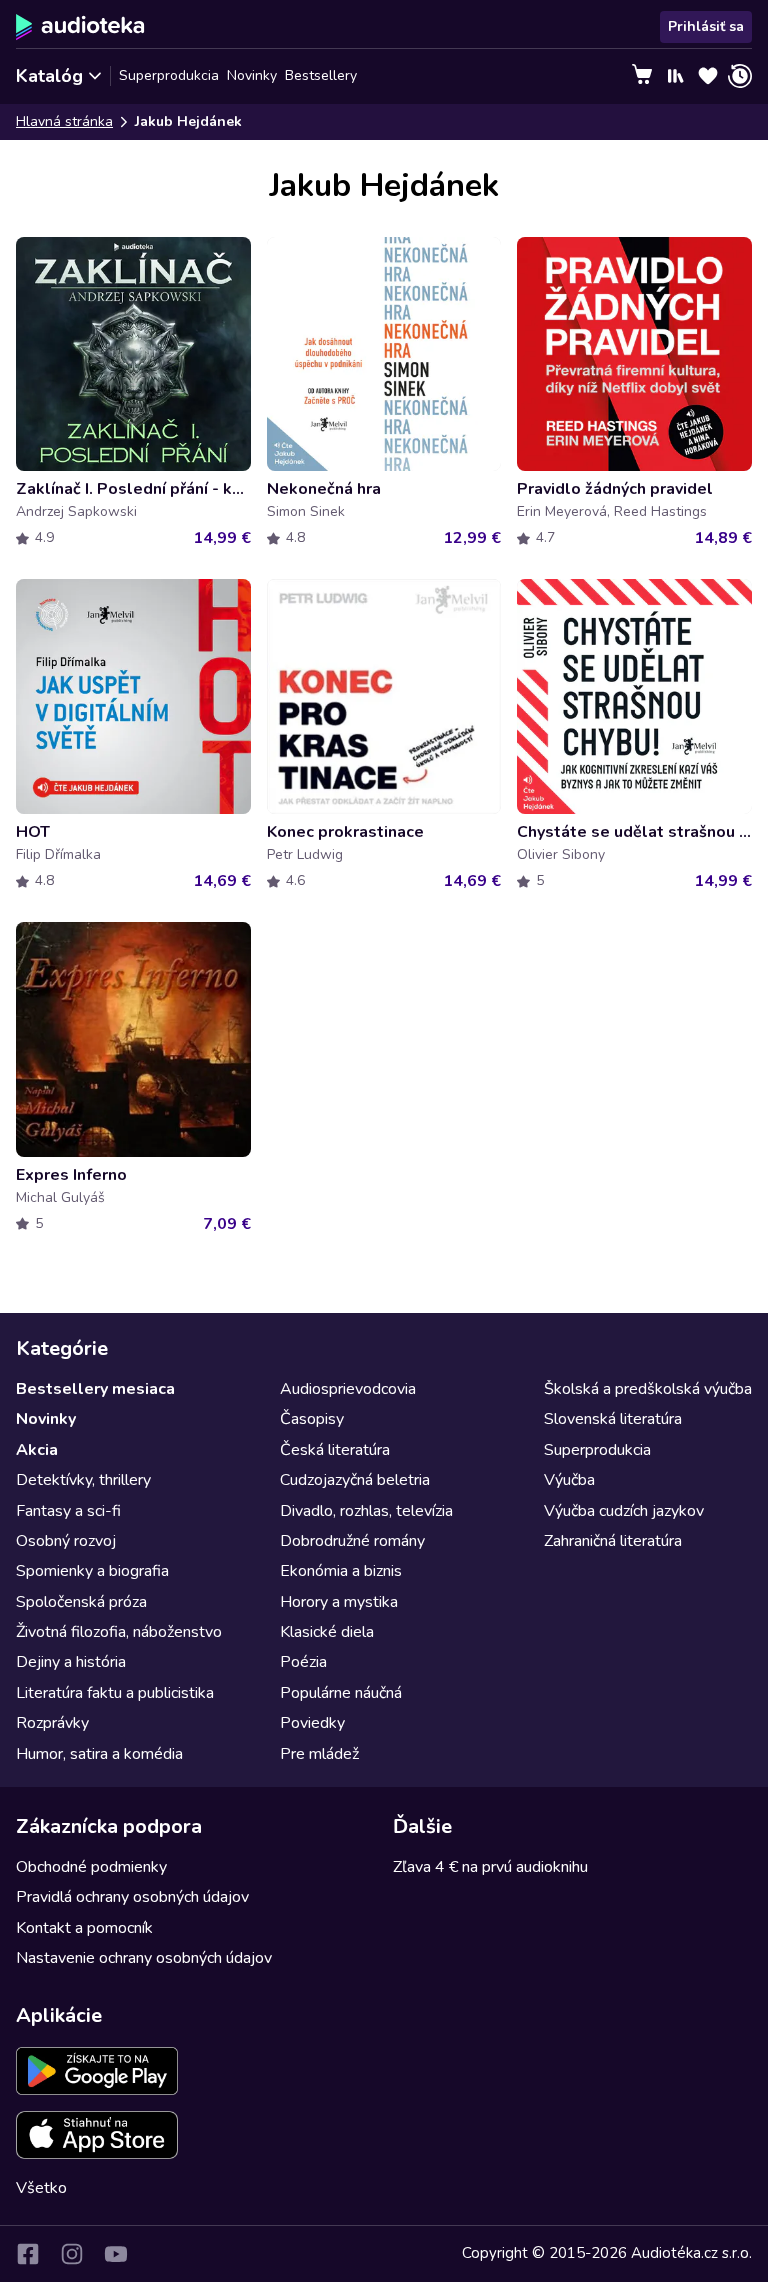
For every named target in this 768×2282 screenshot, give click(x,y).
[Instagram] (72, 2254)
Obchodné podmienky (91, 1867)
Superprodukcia (169, 75)
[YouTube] (116, 2254)
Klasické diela (327, 1632)
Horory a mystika (339, 1602)
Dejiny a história (71, 1662)
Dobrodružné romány (352, 1541)
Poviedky (312, 1723)
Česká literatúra (335, 1450)
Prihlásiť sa (706, 26)
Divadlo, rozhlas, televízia (366, 1511)
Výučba (569, 1480)
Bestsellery (321, 75)
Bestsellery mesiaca (95, 1389)
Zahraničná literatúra (613, 1541)
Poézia (303, 1662)
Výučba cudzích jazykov (624, 1511)
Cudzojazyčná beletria (355, 1480)
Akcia (37, 1450)
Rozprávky (52, 1723)
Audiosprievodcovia (348, 1389)
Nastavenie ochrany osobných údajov (144, 1958)
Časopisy (312, 1419)
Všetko (41, 2188)
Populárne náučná (341, 1693)
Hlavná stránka (64, 121)
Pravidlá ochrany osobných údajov (132, 1897)
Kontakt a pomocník (84, 1928)
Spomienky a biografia (92, 1571)
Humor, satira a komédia (99, 1754)
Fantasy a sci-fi (68, 1511)
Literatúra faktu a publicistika (115, 1693)
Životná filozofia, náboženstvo (119, 1632)
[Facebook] (28, 2254)
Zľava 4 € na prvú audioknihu (490, 1867)
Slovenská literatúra (613, 1419)
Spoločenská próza (81, 1602)
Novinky (252, 75)
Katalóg (49, 76)
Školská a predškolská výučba (648, 1389)
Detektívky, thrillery (83, 1480)
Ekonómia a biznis (341, 1571)
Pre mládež (319, 1754)
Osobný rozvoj (66, 1541)
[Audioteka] (80, 27)
